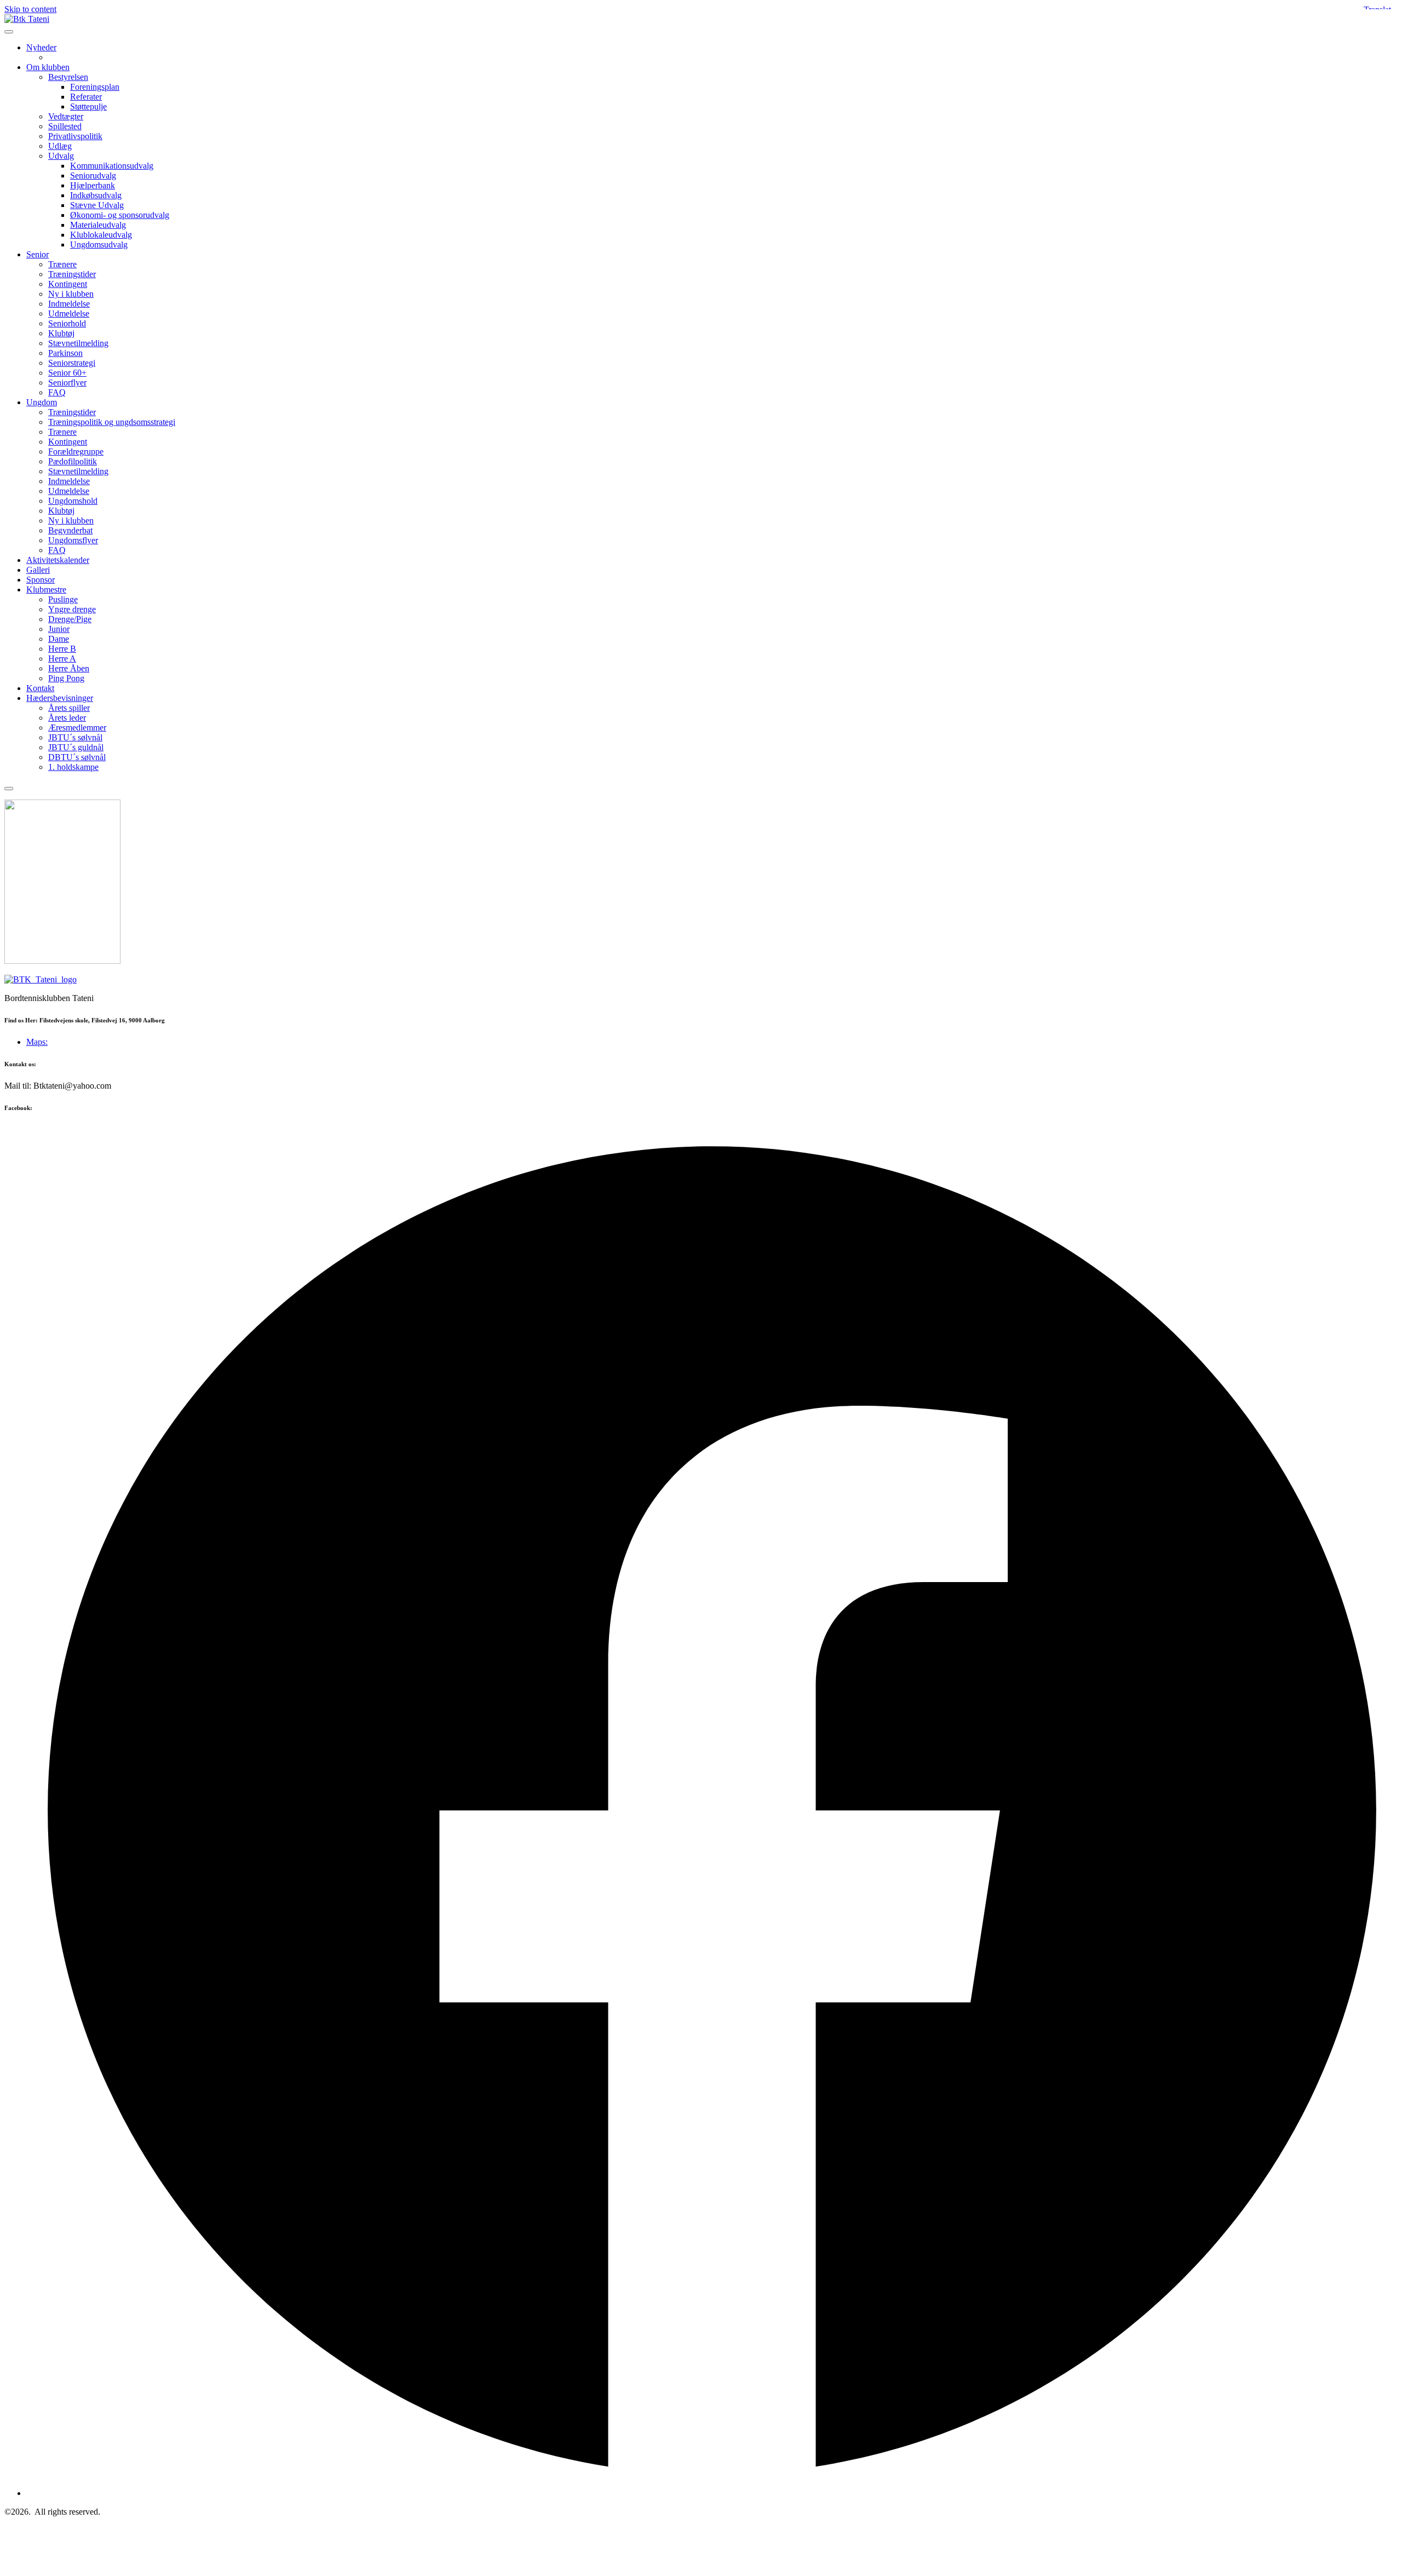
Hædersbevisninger (60, 698)
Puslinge (63, 599)
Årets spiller (69, 708)
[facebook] (712, 2493)
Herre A (62, 659)
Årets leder (67, 718)
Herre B (62, 649)
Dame (59, 639)
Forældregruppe (76, 452)
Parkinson (65, 353)
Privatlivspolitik (75, 136)
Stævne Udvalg (97, 205)
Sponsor (41, 580)
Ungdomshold (73, 501)
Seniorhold (67, 323)
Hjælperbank (93, 185)
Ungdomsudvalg (99, 245)
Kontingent (68, 284)
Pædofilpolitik (73, 461)
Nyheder (41, 47)
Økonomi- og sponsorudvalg (120, 215)
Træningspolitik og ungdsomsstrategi (112, 422)
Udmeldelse (69, 314)
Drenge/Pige (70, 619)
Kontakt (40, 688)
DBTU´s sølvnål (77, 757)
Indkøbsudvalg (96, 195)
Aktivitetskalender (58, 560)
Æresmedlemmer (77, 728)
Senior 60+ (67, 373)
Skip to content (30, 9)
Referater (86, 97)
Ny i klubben (71, 294)
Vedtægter (66, 116)
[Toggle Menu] (9, 32)
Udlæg (60, 146)
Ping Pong (66, 678)
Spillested (65, 126)
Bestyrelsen (68, 77)
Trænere (62, 264)
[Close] (9, 789)
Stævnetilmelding (78, 343)
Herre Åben (69, 668)
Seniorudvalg (93, 176)
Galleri (38, 570)
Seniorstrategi (72, 363)
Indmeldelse (69, 304)
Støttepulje (88, 107)
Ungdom (42, 402)
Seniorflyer (67, 383)
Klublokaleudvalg (101, 235)
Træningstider (72, 274)
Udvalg (61, 156)
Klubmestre (46, 590)
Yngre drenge (72, 609)
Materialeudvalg (98, 225)
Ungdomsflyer (73, 540)
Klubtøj (61, 333)
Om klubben (48, 67)
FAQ (57, 392)
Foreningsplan (95, 87)
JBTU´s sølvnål (75, 737)
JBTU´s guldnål (76, 747)
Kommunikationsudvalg (112, 166)
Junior (59, 629)
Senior (38, 254)
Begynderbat (70, 530)
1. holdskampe (73, 767)
